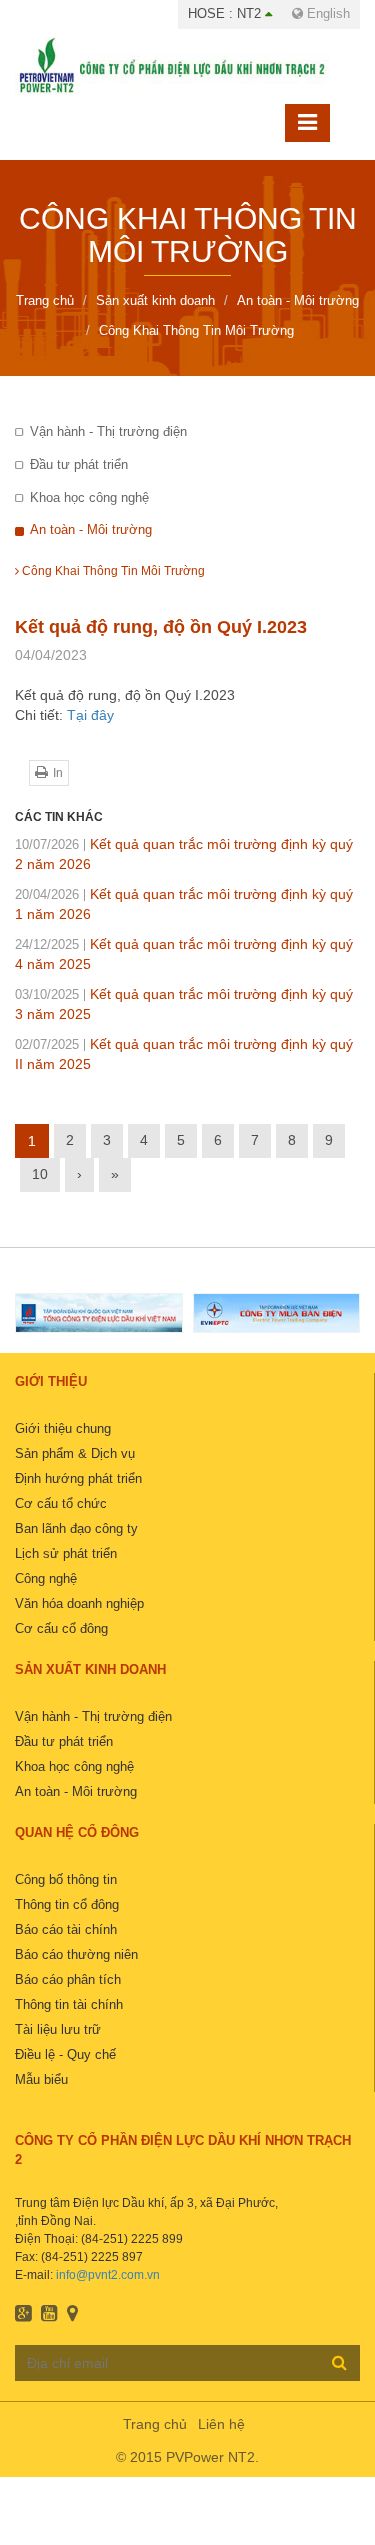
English (326, 13)
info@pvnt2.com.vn (108, 2275)
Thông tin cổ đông (67, 1904)
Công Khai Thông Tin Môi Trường (112, 571)
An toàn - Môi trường (91, 529)
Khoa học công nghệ (89, 497)
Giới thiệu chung (63, 1428)
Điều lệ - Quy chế (65, 2054)
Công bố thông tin (66, 1879)
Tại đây (90, 715)
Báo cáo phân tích (68, 1979)
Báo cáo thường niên (76, 1954)
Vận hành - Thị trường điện (108, 431)
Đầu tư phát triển (79, 464)
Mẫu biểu (41, 2079)
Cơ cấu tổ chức (61, 1503)
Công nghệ (46, 1578)
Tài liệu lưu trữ (58, 2029)
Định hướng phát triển (78, 1478)
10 (40, 1174)
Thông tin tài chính (69, 2004)
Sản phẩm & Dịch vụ (75, 1453)
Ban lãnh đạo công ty (76, 1528)
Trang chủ (155, 2424)
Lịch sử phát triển (66, 1553)
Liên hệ (221, 2424)
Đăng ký (339, 2362)
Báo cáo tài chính (66, 1929)
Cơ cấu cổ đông (61, 1628)
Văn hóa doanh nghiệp (79, 1603)
